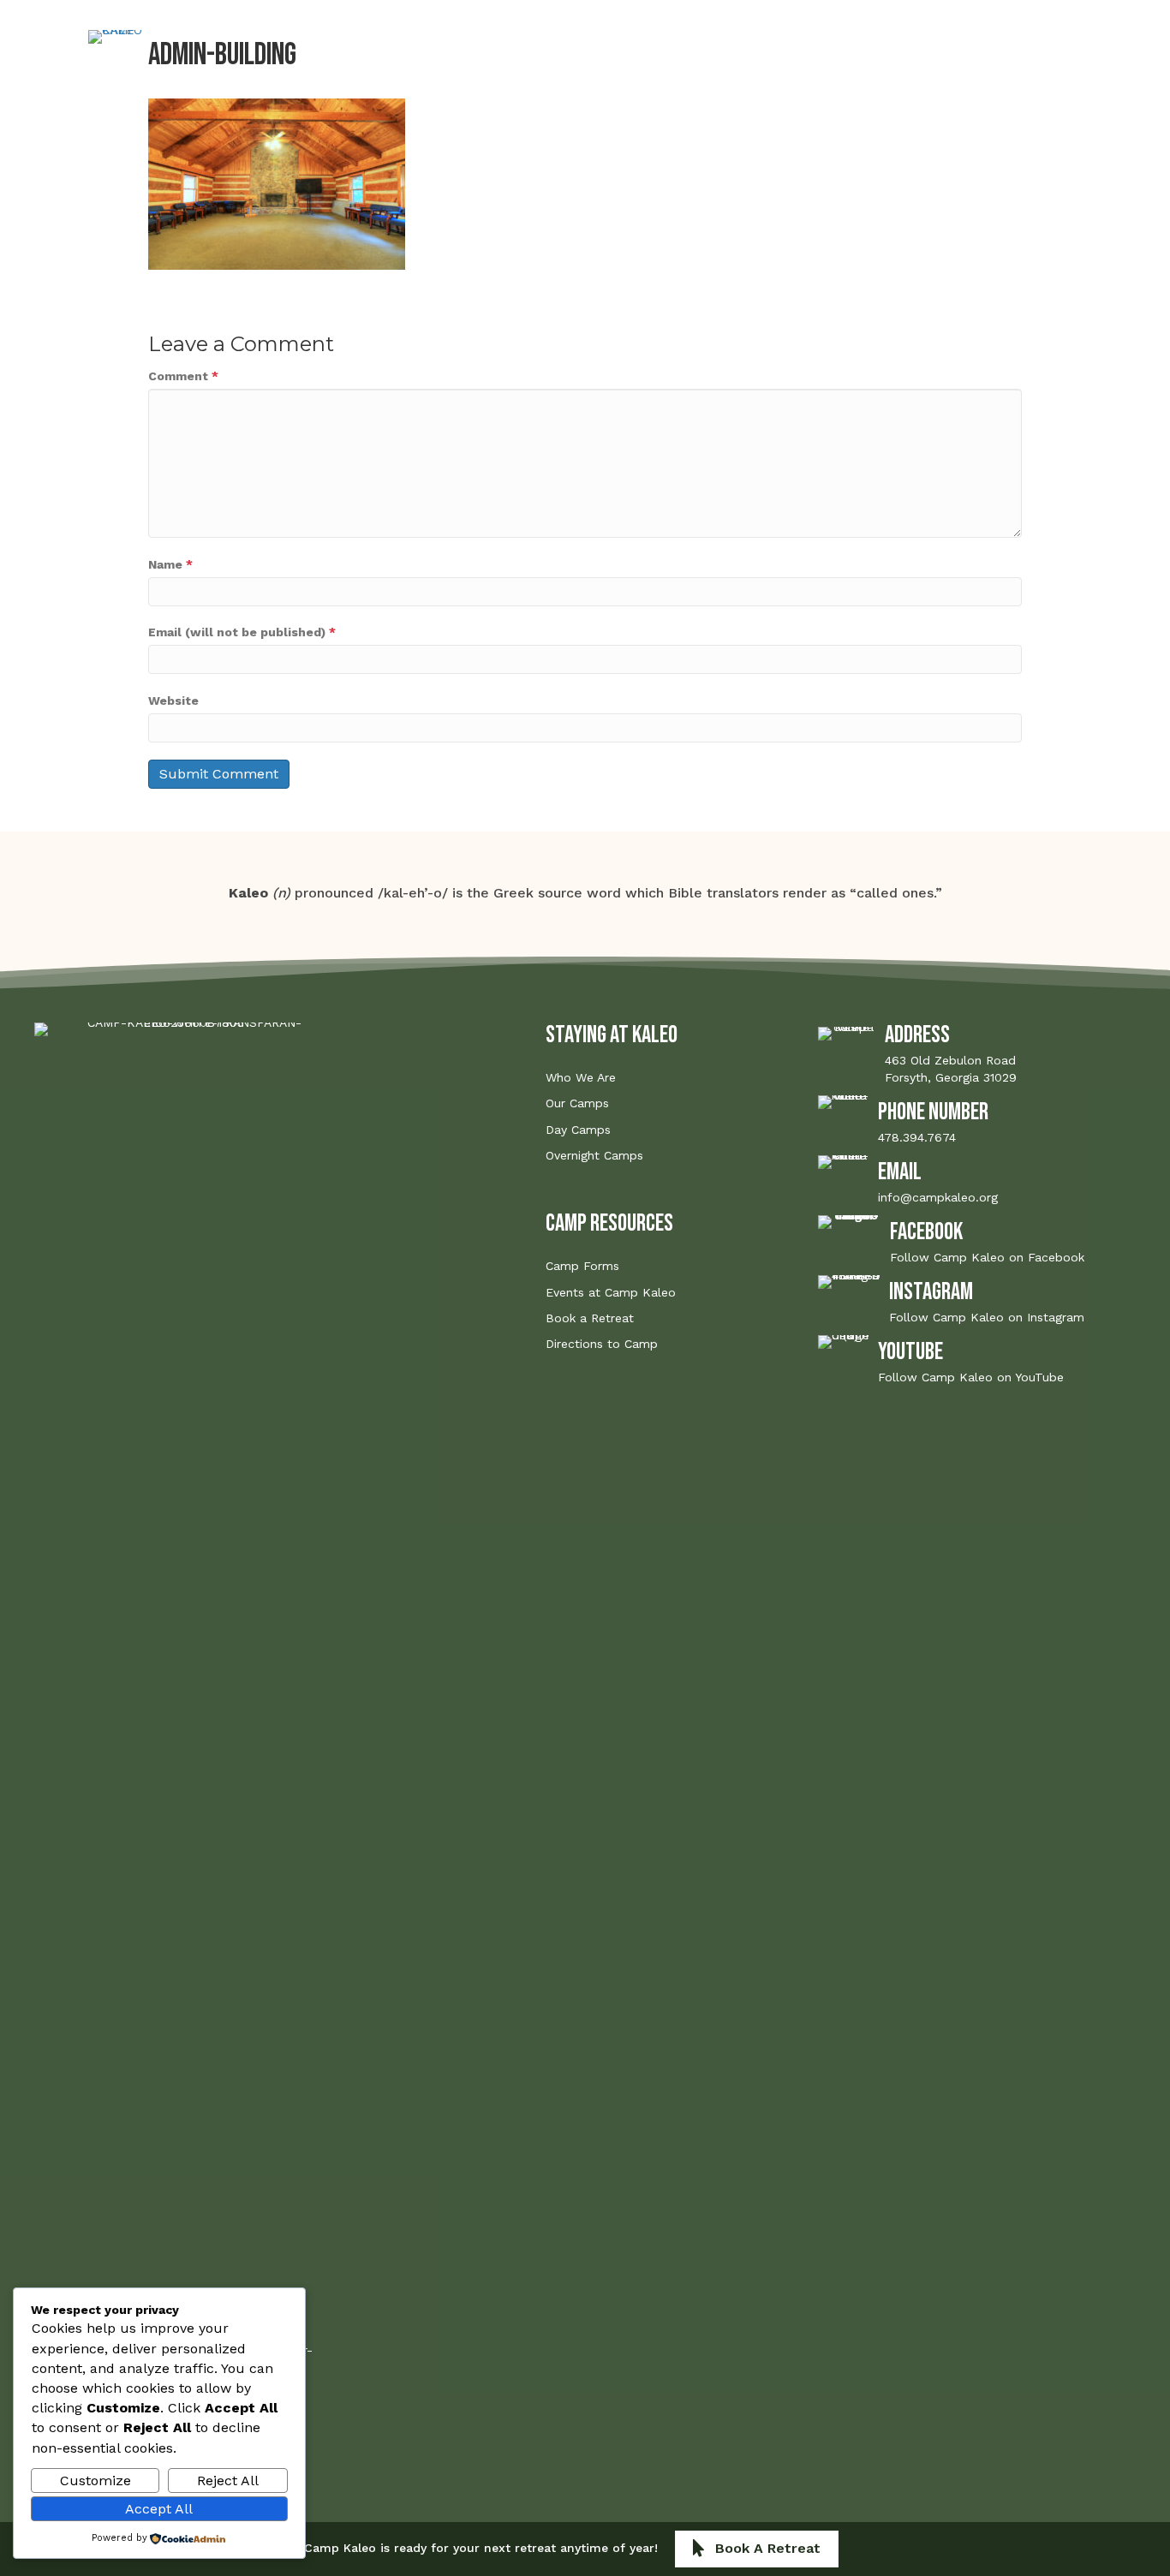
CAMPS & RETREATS (430, 46)
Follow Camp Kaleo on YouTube (971, 1377)
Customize (96, 2481)
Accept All (159, 2509)
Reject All (228, 2481)
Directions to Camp (602, 1344)
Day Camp (432, 73)
